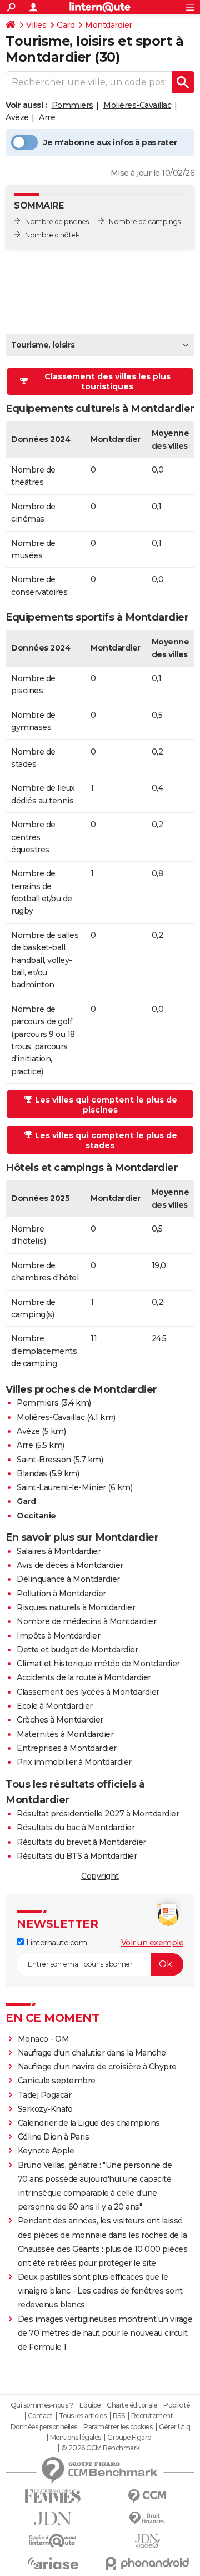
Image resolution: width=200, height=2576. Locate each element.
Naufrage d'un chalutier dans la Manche (92, 2053)
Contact (40, 2416)
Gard (66, 25)
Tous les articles (83, 2416)
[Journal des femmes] (53, 2496)
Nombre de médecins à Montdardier (86, 1621)
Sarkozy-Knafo (45, 2109)
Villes (36, 25)
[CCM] (147, 2496)
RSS (119, 2416)
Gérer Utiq (175, 2427)
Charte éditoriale (132, 2405)
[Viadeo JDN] (147, 2541)
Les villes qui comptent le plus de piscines (106, 1105)
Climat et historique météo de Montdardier (98, 1664)
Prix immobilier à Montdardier (74, 1762)
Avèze (17, 117)
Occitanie (36, 1516)
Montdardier (109, 25)
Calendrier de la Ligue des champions (89, 2123)
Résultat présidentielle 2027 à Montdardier (98, 1814)
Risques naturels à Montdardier (76, 1607)
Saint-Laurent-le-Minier (61, 1487)
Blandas (32, 1473)
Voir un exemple (152, 1943)
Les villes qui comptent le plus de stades (106, 1140)
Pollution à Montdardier (61, 1594)
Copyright (100, 1876)
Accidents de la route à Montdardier (84, 1677)
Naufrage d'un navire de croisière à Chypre (97, 2067)
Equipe (90, 2405)
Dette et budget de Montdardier (77, 1650)
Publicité (177, 2405)
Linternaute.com (55, 1943)
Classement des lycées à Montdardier (88, 1692)
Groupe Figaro (129, 2438)
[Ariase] (53, 2563)
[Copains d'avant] (53, 2541)
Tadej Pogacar (45, 2095)
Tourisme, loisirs (43, 345)
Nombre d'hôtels (52, 235)
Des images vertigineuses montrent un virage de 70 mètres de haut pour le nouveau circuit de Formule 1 (105, 2333)
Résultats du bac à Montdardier (76, 1828)
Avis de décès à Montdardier (70, 1565)
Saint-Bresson (44, 1460)
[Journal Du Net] (53, 2518)
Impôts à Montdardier (58, 1636)
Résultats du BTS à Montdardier (77, 1856)
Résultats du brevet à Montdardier (81, 1842)
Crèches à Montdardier (60, 1720)
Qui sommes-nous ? (42, 2405)
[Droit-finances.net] (147, 2518)
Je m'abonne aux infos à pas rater (110, 142)
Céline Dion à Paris (54, 2137)
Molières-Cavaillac (137, 105)
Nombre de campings (144, 222)
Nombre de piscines (57, 222)
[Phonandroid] (147, 2563)
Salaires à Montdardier (59, 1551)
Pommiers (72, 105)
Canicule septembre (57, 2081)
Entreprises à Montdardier (67, 1748)
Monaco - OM (44, 2039)
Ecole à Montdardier (55, 1706)
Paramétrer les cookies (118, 2427)
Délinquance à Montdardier (68, 1579)
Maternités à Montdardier (65, 1734)
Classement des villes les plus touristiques (107, 381)
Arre (47, 117)
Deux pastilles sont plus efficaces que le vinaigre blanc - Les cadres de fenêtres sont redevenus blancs (100, 2291)
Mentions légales (76, 2438)
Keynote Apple (46, 2151)
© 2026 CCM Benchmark (101, 2448)
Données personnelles (44, 2427)
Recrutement (152, 2416)
